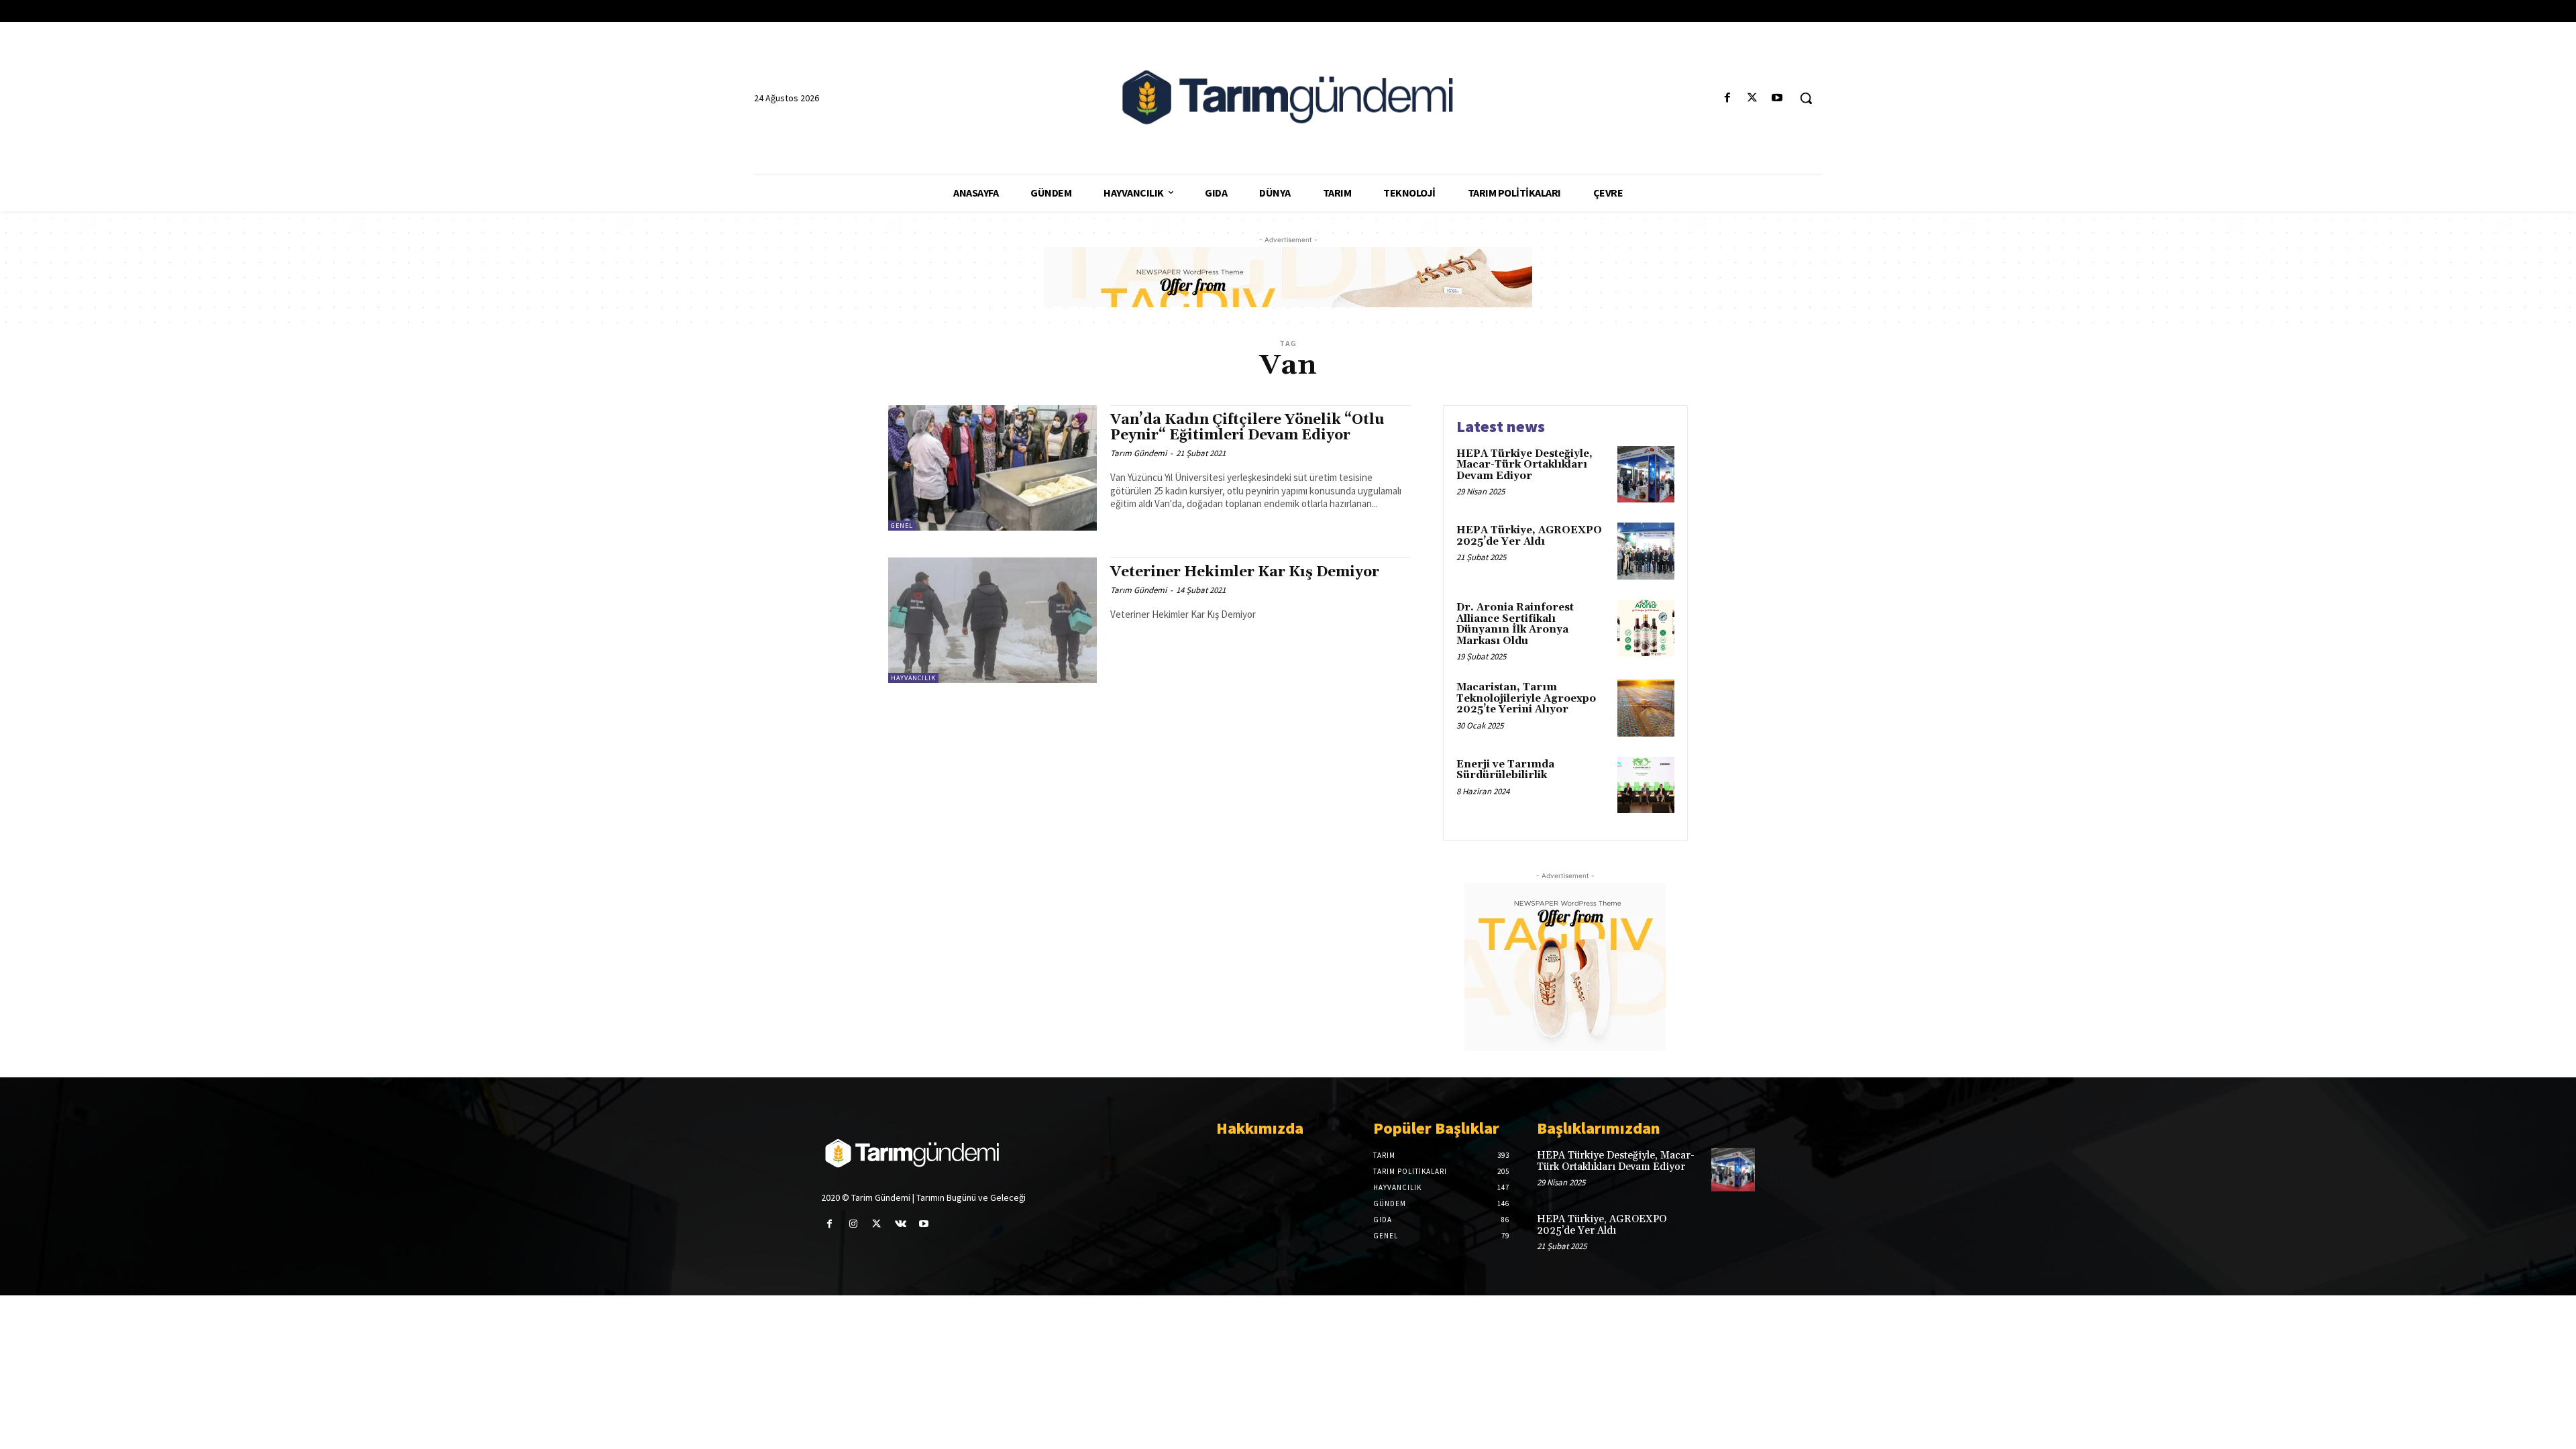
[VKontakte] (901, 1224)
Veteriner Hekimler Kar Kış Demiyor (1245, 572)
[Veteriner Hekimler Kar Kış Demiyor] (992, 620)
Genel (902, 526)
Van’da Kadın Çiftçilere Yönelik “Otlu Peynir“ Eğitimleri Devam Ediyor (1247, 428)
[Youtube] (1777, 98)
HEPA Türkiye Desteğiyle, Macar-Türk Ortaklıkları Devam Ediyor (1524, 465)
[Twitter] (1753, 98)
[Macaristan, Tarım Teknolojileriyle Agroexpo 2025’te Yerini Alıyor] (1646, 708)
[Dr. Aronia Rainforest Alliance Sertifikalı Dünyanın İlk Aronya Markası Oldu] (1646, 628)
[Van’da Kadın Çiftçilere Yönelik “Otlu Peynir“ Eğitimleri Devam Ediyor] (992, 468)
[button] (1806, 98)
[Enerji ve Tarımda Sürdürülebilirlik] (1646, 785)
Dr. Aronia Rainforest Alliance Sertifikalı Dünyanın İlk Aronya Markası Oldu (1515, 624)
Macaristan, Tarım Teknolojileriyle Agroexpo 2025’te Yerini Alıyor (1526, 698)
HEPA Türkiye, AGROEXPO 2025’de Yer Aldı (1529, 536)
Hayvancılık (913, 678)
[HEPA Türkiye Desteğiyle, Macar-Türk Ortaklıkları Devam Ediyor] (1646, 475)
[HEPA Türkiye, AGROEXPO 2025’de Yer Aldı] (1646, 551)
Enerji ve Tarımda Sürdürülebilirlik (1505, 770)
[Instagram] (853, 1224)
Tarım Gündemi (1138, 453)
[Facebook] (1727, 98)
